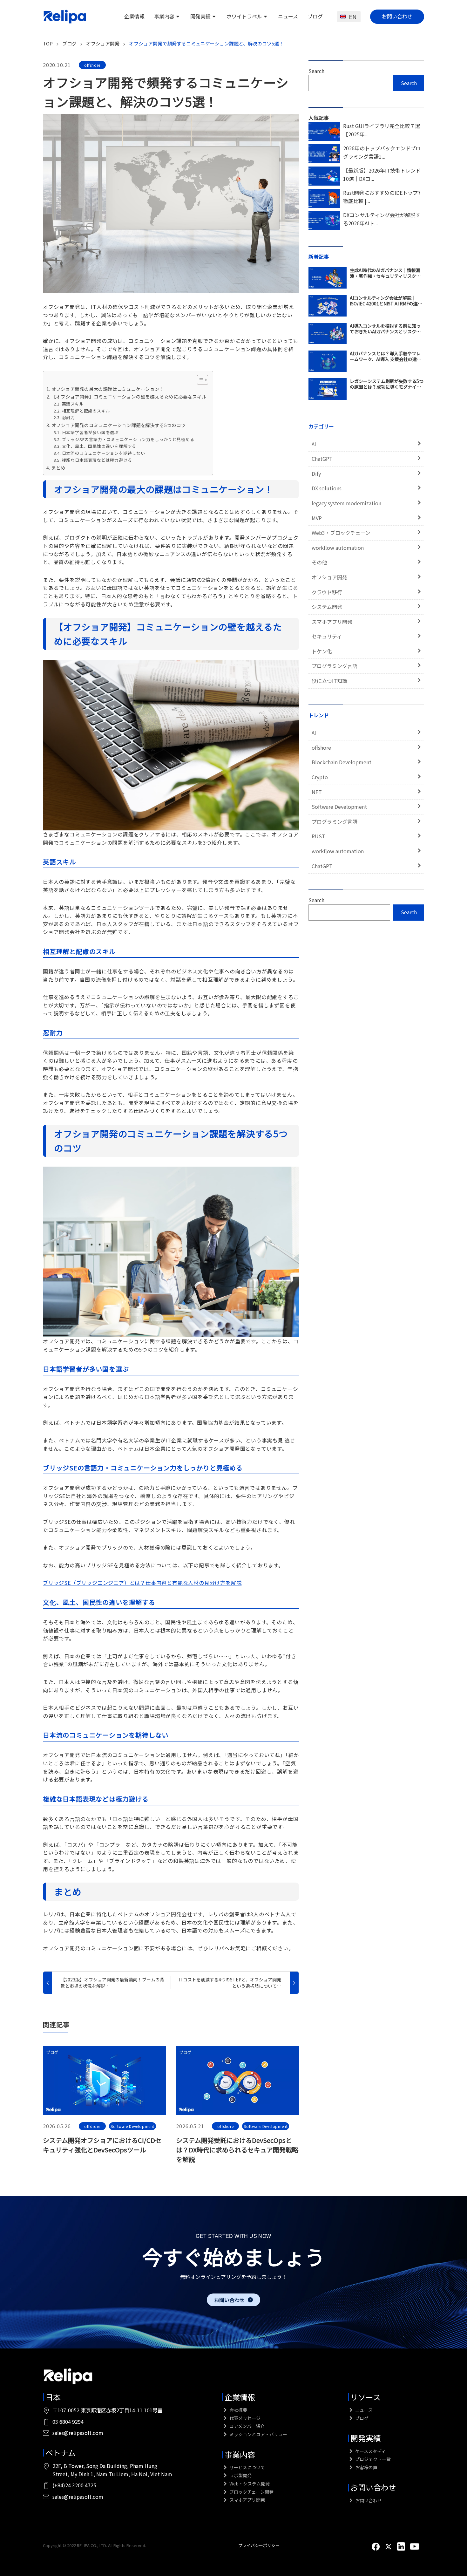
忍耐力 (68, 417)
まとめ (58, 468)
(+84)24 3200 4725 (74, 2485)
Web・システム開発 (249, 2484)
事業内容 (164, 16)
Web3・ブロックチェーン (341, 533)
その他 (319, 562)
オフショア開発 (329, 577)
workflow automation (338, 548)
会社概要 (238, 2410)
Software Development (132, 2126)
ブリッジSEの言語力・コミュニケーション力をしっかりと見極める (128, 439)
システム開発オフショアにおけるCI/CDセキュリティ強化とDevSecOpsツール (102, 2145)
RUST (318, 836)
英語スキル (73, 404)
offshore (92, 65)
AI (314, 444)
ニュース (288, 16)
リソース (365, 2397)
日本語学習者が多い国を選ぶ (90, 432)
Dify (316, 474)
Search (316, 71)
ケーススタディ (370, 2451)
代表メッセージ (244, 2418)
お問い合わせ (397, 16)
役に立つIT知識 (329, 681)
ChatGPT (322, 459)
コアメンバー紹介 (247, 2426)
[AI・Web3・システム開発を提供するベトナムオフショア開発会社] (65, 17)
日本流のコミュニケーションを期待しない (104, 453)
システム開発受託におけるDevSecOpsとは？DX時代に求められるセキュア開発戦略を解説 (237, 2150)
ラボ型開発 (240, 2475)
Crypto (320, 777)
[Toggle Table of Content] (199, 380)
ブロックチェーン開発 (251, 2492)
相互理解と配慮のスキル (86, 411)
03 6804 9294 (68, 2422)
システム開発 (327, 607)
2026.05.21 (190, 2126)
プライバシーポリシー (259, 2545)
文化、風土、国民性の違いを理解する (99, 446)
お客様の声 (366, 2467)
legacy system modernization (346, 503)
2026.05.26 (57, 2126)
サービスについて (247, 2467)
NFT (317, 792)
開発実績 (200, 16)
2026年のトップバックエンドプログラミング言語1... (382, 152)
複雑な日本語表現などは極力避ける (97, 460)
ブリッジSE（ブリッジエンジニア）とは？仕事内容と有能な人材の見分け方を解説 (142, 1583)
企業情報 (134, 16)
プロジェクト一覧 (372, 2459)
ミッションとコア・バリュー (258, 2434)
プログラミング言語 (335, 666)
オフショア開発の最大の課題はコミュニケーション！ (108, 389)
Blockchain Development (342, 762)
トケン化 (322, 651)
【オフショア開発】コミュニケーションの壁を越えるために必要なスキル (129, 396)
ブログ (315, 16)
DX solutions (327, 488)
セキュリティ (327, 636)
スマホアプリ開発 (332, 622)
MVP (317, 518)
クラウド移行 (327, 592)
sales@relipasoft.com (78, 2433)
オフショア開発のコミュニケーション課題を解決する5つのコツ (119, 425)
